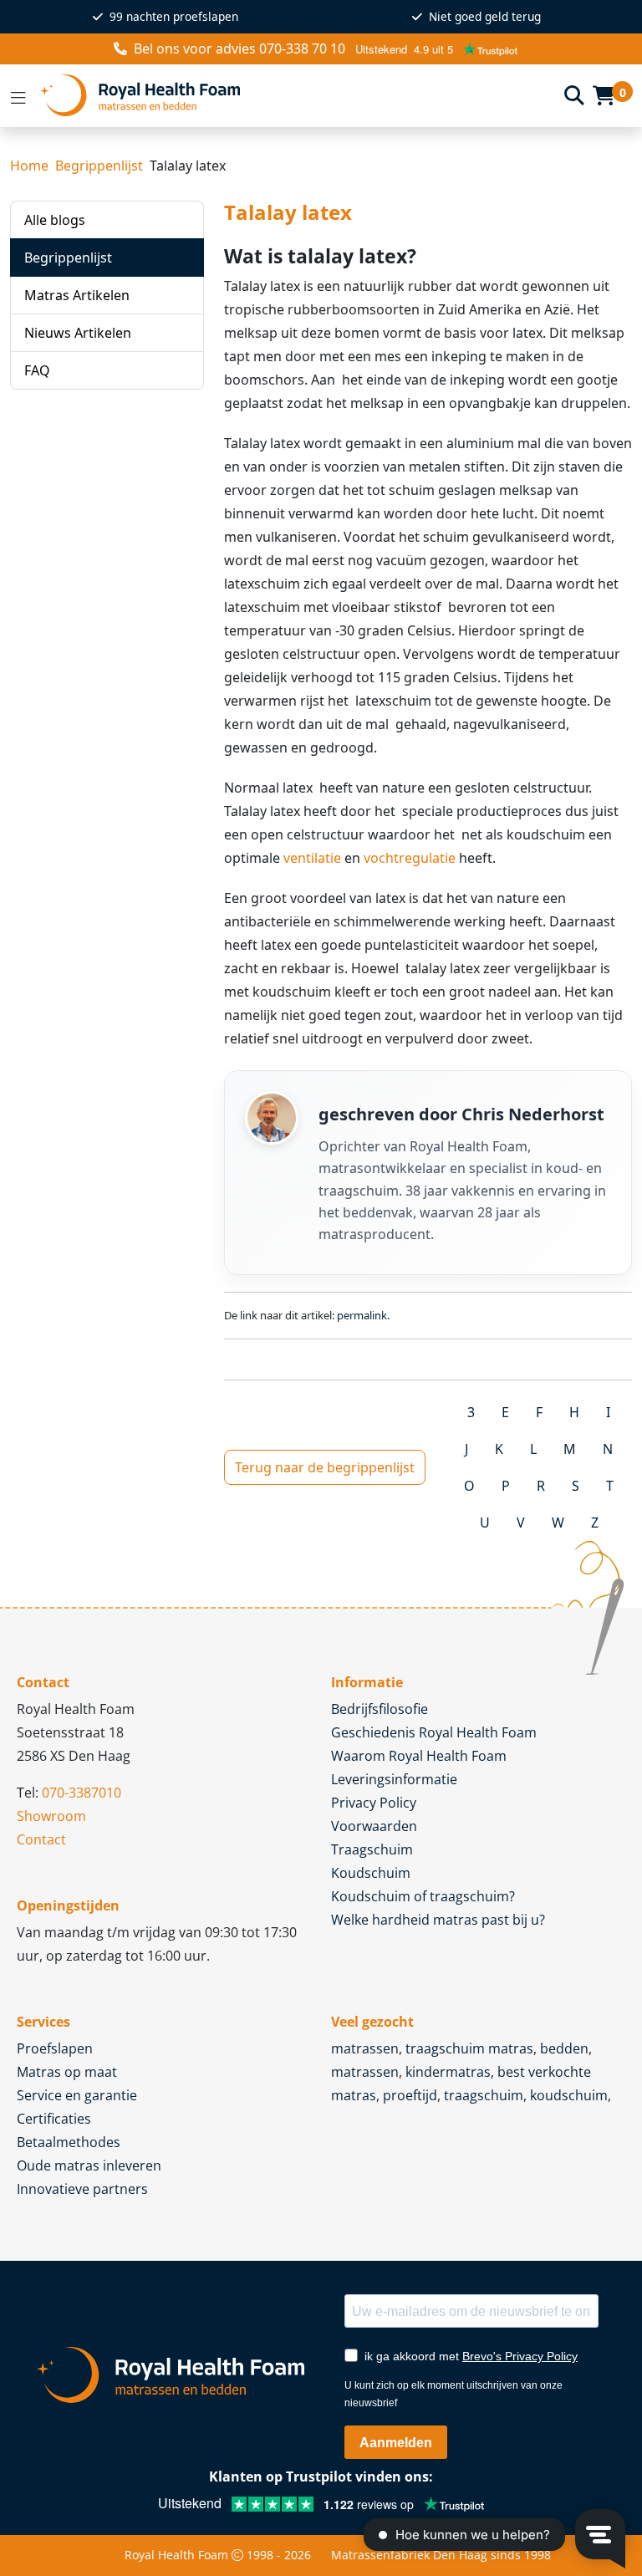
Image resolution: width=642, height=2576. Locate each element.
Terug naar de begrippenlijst (325, 1467)
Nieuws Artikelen (78, 333)
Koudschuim (371, 1873)
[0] (604, 95)
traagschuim (484, 2095)
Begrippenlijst (99, 166)
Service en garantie (77, 2095)
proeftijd (410, 2095)
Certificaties (54, 2119)
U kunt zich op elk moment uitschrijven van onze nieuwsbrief (453, 2394)
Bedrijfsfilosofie (380, 1709)
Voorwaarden (374, 1826)
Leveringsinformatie (394, 1779)
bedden (564, 2048)
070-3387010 (82, 1793)
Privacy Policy (374, 1803)
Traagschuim (372, 1849)
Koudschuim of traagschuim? (423, 1896)
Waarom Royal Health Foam (419, 1756)
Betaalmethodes (69, 2142)
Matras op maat (67, 2072)
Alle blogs (55, 220)
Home (29, 166)
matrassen (365, 2048)
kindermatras (448, 2072)
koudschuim (569, 2095)
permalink (362, 1315)
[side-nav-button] (18, 95)
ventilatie (312, 858)
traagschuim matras (469, 2048)
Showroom (51, 1816)
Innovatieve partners (82, 2189)
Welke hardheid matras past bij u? (438, 1920)
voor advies (239, 48)
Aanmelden (396, 2443)
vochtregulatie (410, 858)
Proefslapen (55, 2048)
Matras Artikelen (77, 295)
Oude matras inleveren (89, 2165)
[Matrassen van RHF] (296, 96)
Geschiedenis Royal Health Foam (434, 1732)
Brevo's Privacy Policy (520, 2356)
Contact (41, 1839)
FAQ (37, 370)
